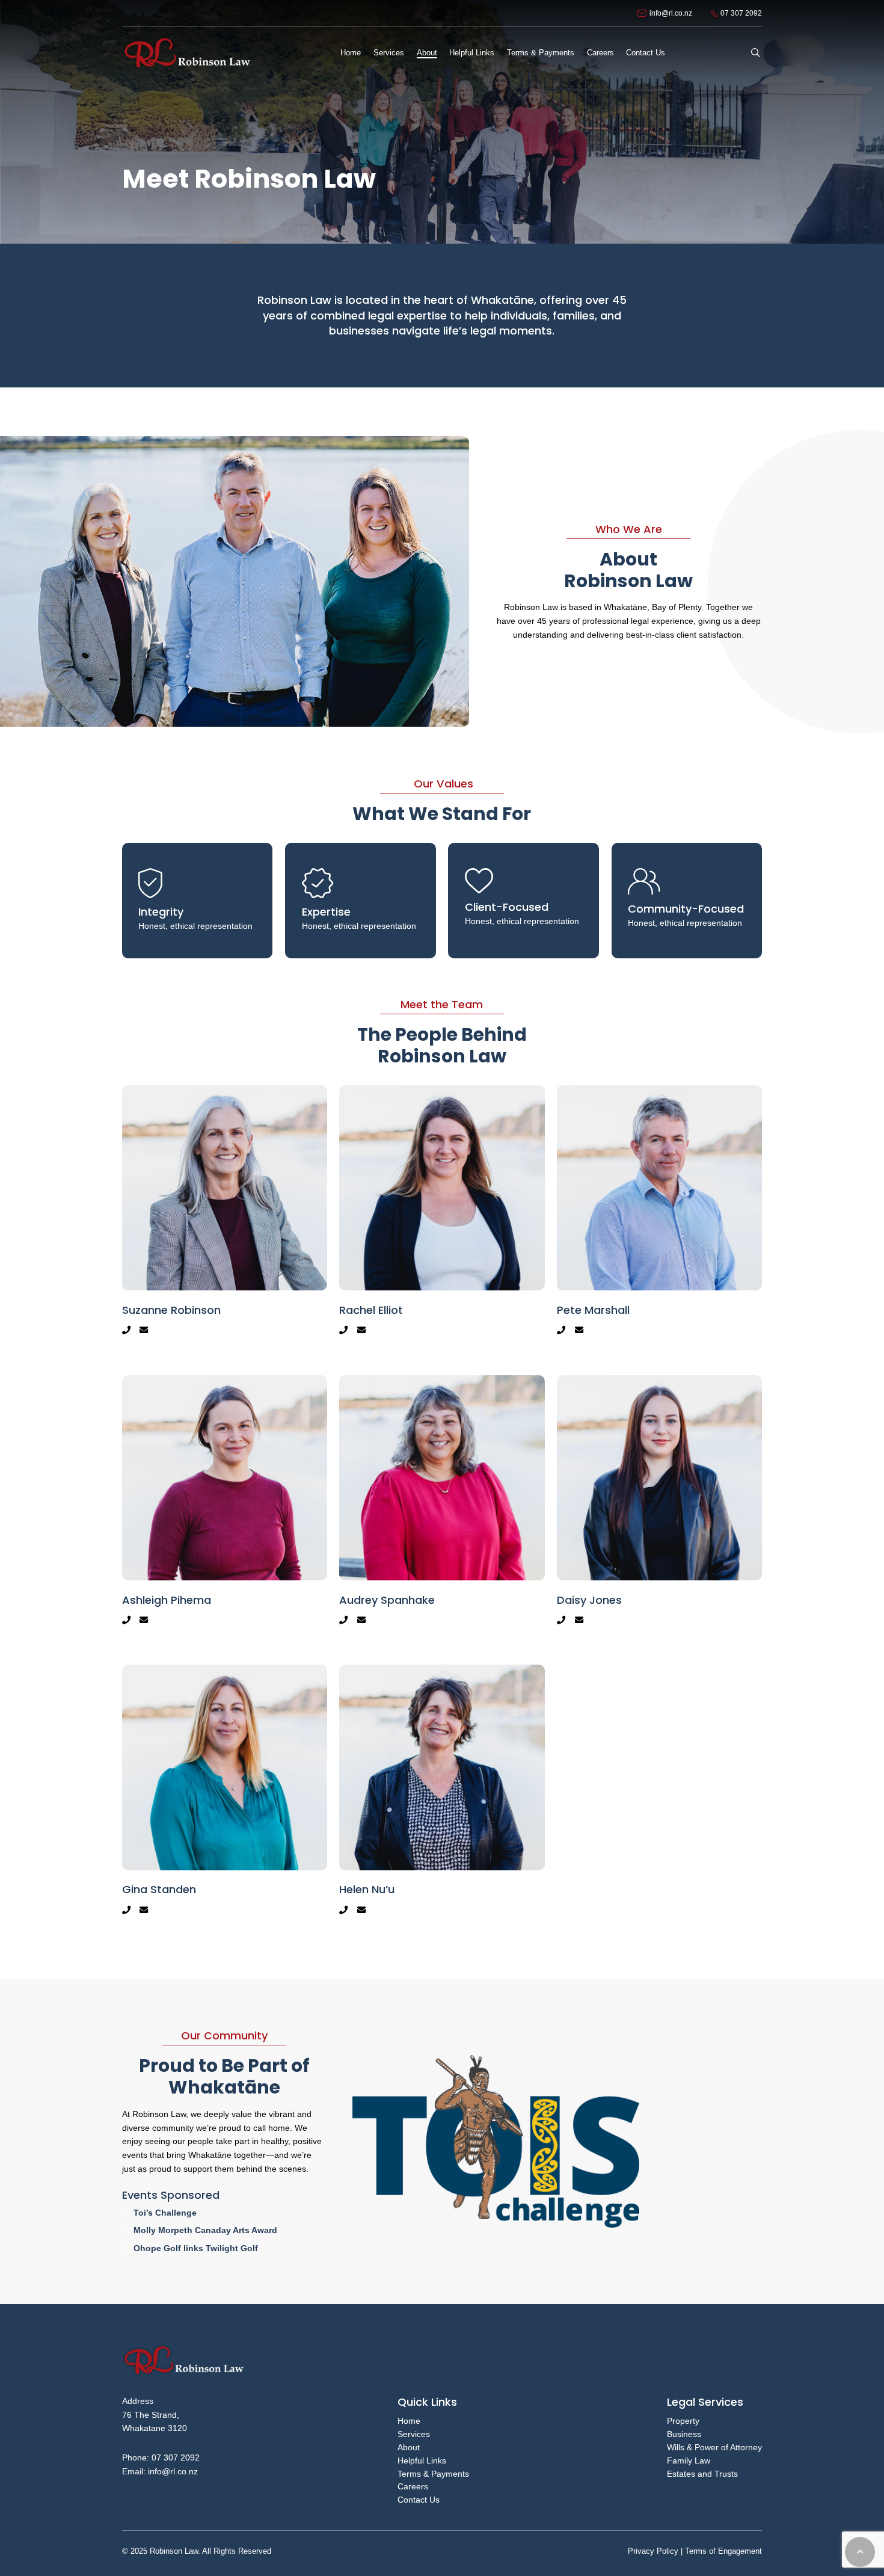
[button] (756, 53)
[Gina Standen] (225, 1797)
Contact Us (419, 2500)
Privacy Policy (653, 2551)
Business (684, 2434)
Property (683, 2421)
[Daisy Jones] (659, 1508)
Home (409, 2421)
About (409, 2447)
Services (414, 2434)
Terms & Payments (433, 2474)
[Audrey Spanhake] (442, 1508)
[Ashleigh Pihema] (225, 1508)
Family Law (689, 2460)
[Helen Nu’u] (442, 1797)
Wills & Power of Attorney (714, 2447)
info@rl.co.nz (173, 2471)
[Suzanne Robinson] (225, 1218)
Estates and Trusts (702, 2474)
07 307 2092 (176, 2457)
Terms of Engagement (722, 2551)
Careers (413, 2486)
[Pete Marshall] (659, 1218)
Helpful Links (422, 2460)
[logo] (186, 53)
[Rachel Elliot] (442, 1218)
